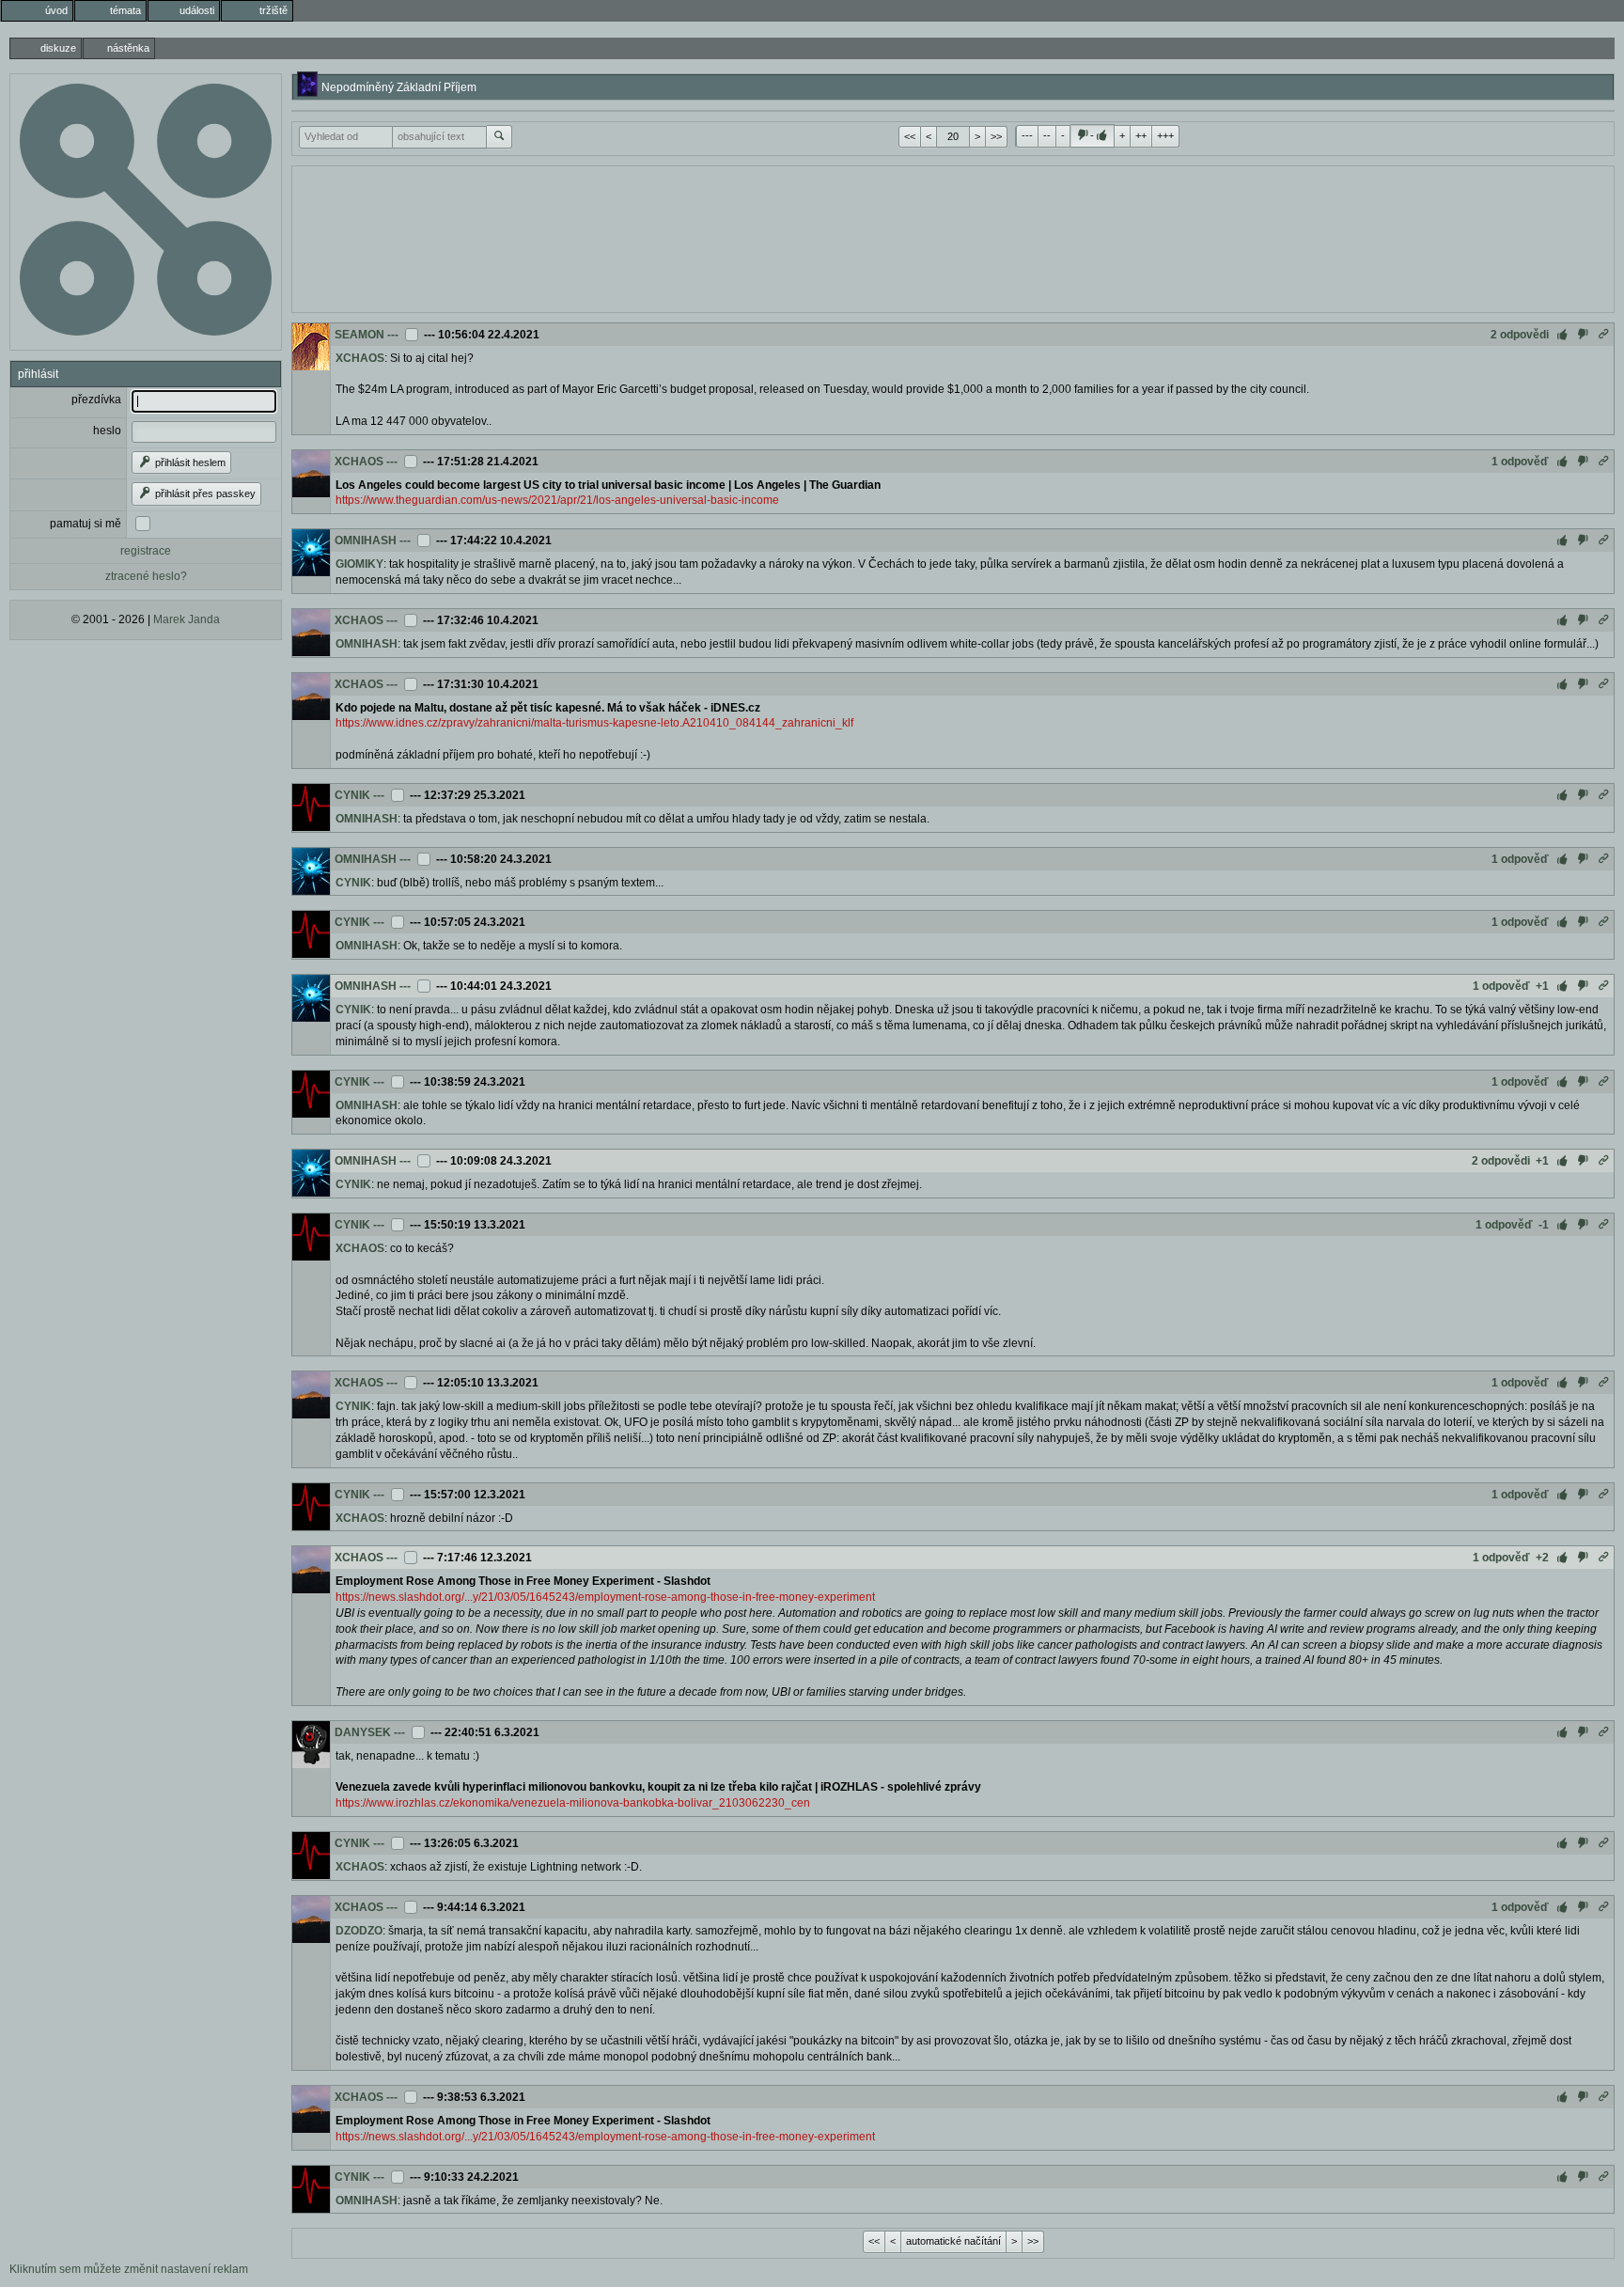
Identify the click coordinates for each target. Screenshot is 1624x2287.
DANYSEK (363, 1732)
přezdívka (96, 399)
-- (1047, 135)
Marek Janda (187, 619)
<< (910, 136)
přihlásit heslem (189, 462)
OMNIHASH (366, 540)
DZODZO (359, 1931)
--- (1027, 135)
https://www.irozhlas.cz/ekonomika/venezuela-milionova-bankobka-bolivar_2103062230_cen (573, 1803)
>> (996, 136)
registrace (146, 551)
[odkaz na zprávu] (1603, 335)
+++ (1165, 135)
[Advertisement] (953, 237)
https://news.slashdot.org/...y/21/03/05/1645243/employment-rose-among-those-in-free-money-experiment (605, 1597)
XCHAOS (360, 358)
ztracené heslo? (146, 576)
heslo (107, 431)
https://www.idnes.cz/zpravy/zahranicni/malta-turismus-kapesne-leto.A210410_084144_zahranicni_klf (594, 723)
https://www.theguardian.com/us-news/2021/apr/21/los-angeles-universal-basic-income (557, 500)
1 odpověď (1520, 462)
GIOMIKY (359, 564)
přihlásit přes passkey (204, 493)
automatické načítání (953, 2241)
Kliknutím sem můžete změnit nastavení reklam (129, 2269)
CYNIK (352, 795)
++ (1141, 135)
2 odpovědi (1520, 335)
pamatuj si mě (86, 524)
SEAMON (359, 335)
